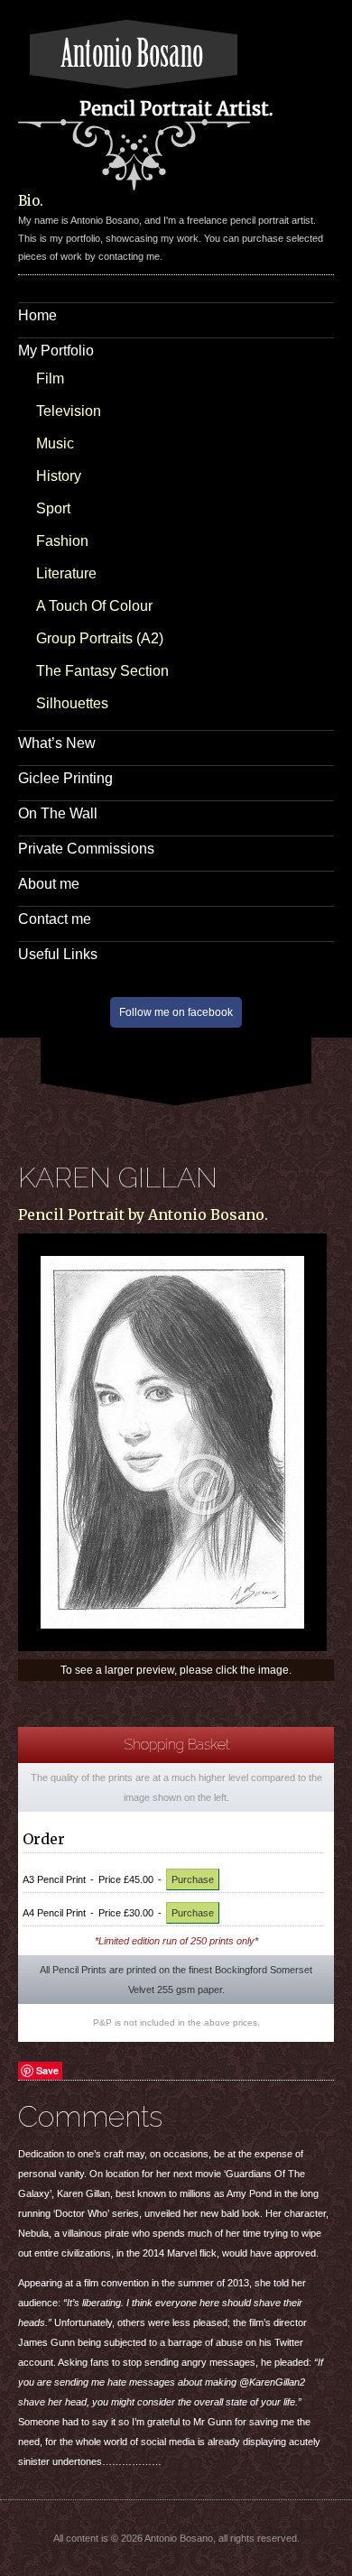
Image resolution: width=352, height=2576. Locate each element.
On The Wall (58, 813)
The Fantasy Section (102, 671)
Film (50, 379)
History (59, 476)
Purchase (193, 1879)
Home (37, 315)
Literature (66, 573)
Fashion (62, 541)
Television (69, 411)
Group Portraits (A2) (100, 638)
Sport (53, 508)
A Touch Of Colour (94, 606)
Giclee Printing (65, 778)
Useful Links (58, 954)
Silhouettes (72, 703)
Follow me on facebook (176, 1012)
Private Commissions (86, 849)
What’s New (57, 743)
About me (49, 884)
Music (55, 443)
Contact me (55, 919)
